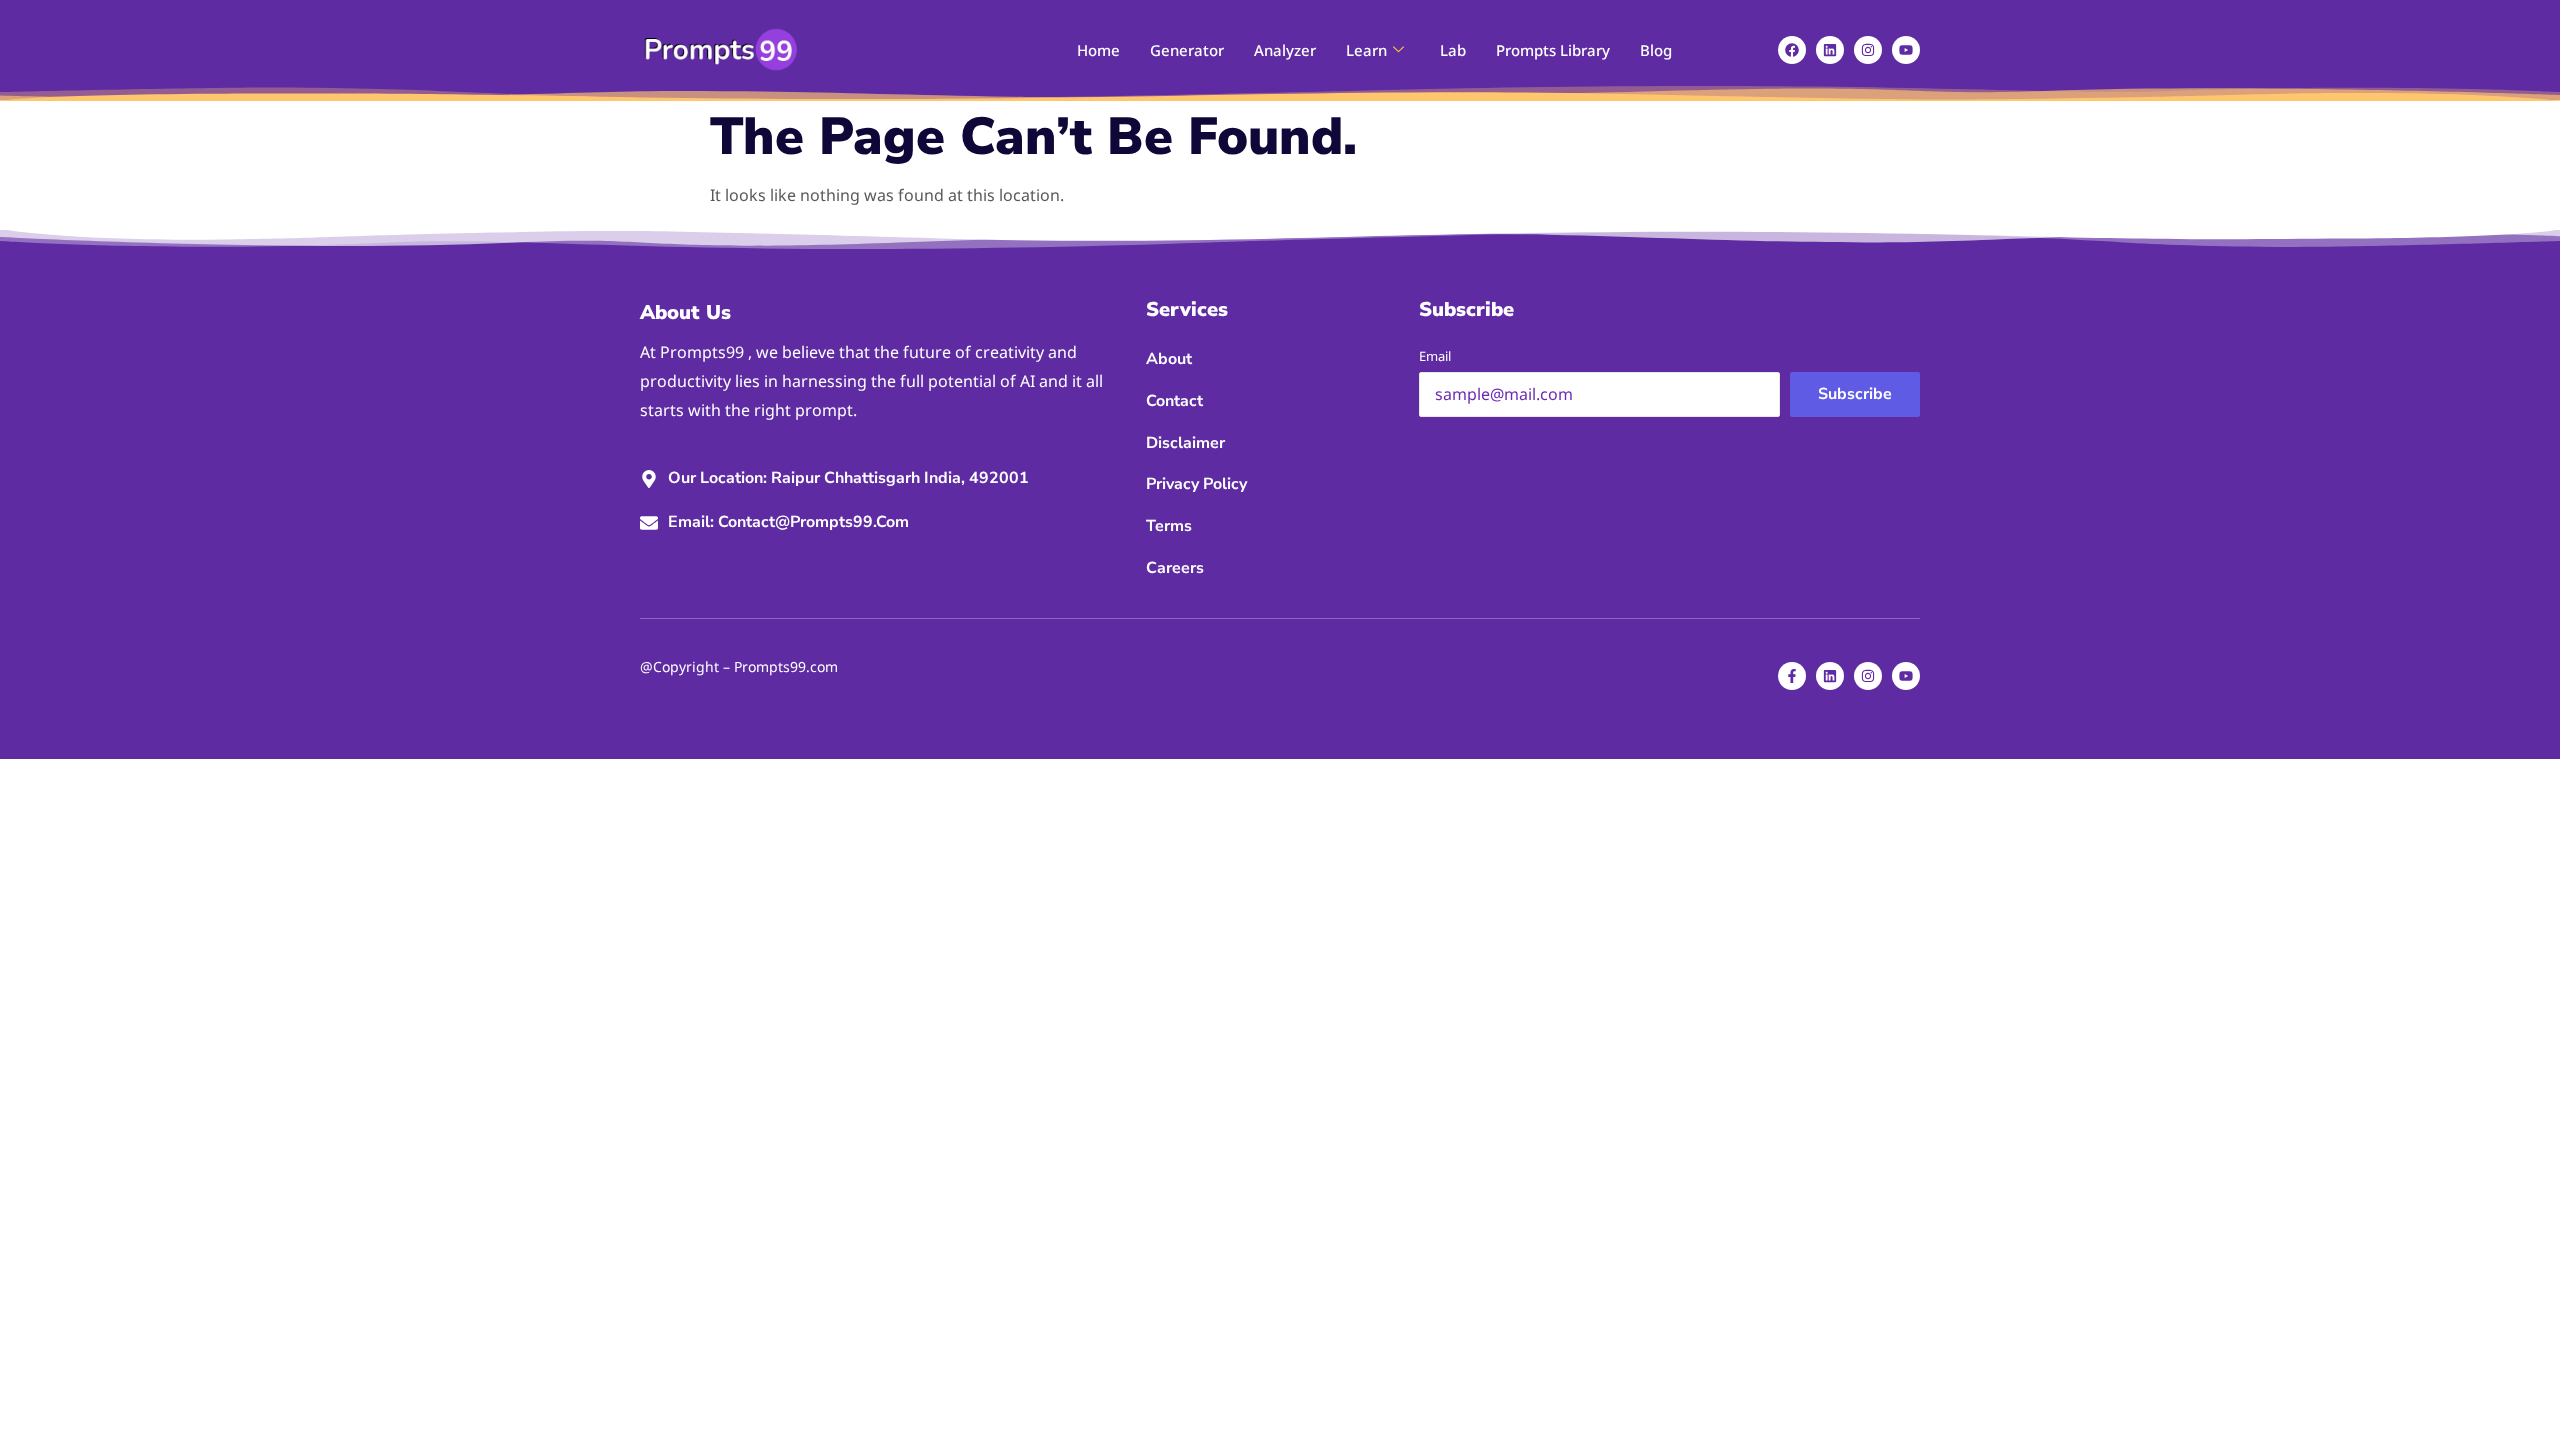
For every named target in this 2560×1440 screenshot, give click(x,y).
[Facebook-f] (1792, 676)
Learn (1366, 50)
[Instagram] (1868, 50)
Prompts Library (1553, 50)
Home (1098, 50)
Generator (1187, 50)
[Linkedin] (1830, 50)
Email (1435, 356)
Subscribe (1855, 394)
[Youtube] (1906, 50)
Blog (1656, 50)
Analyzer (1285, 50)
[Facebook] (1792, 50)
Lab (1453, 50)
